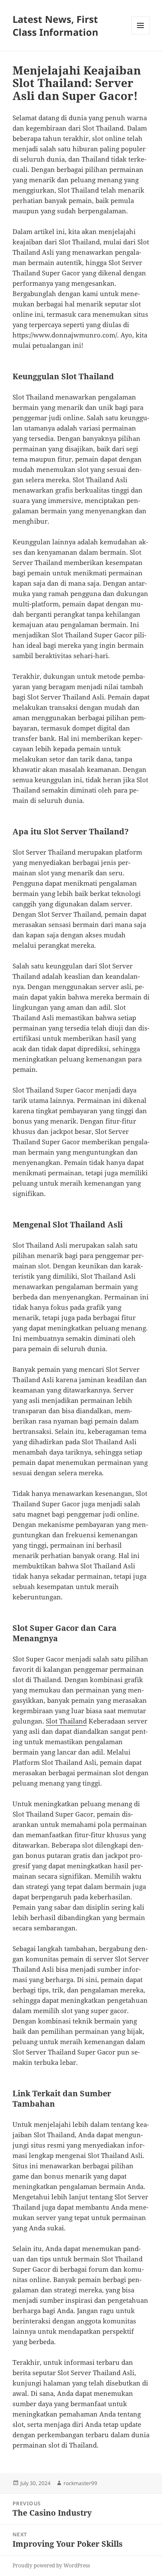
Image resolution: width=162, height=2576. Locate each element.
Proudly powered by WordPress (51, 2565)
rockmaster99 (80, 2483)
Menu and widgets (141, 34)
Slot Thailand (66, 1721)
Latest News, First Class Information (55, 25)
